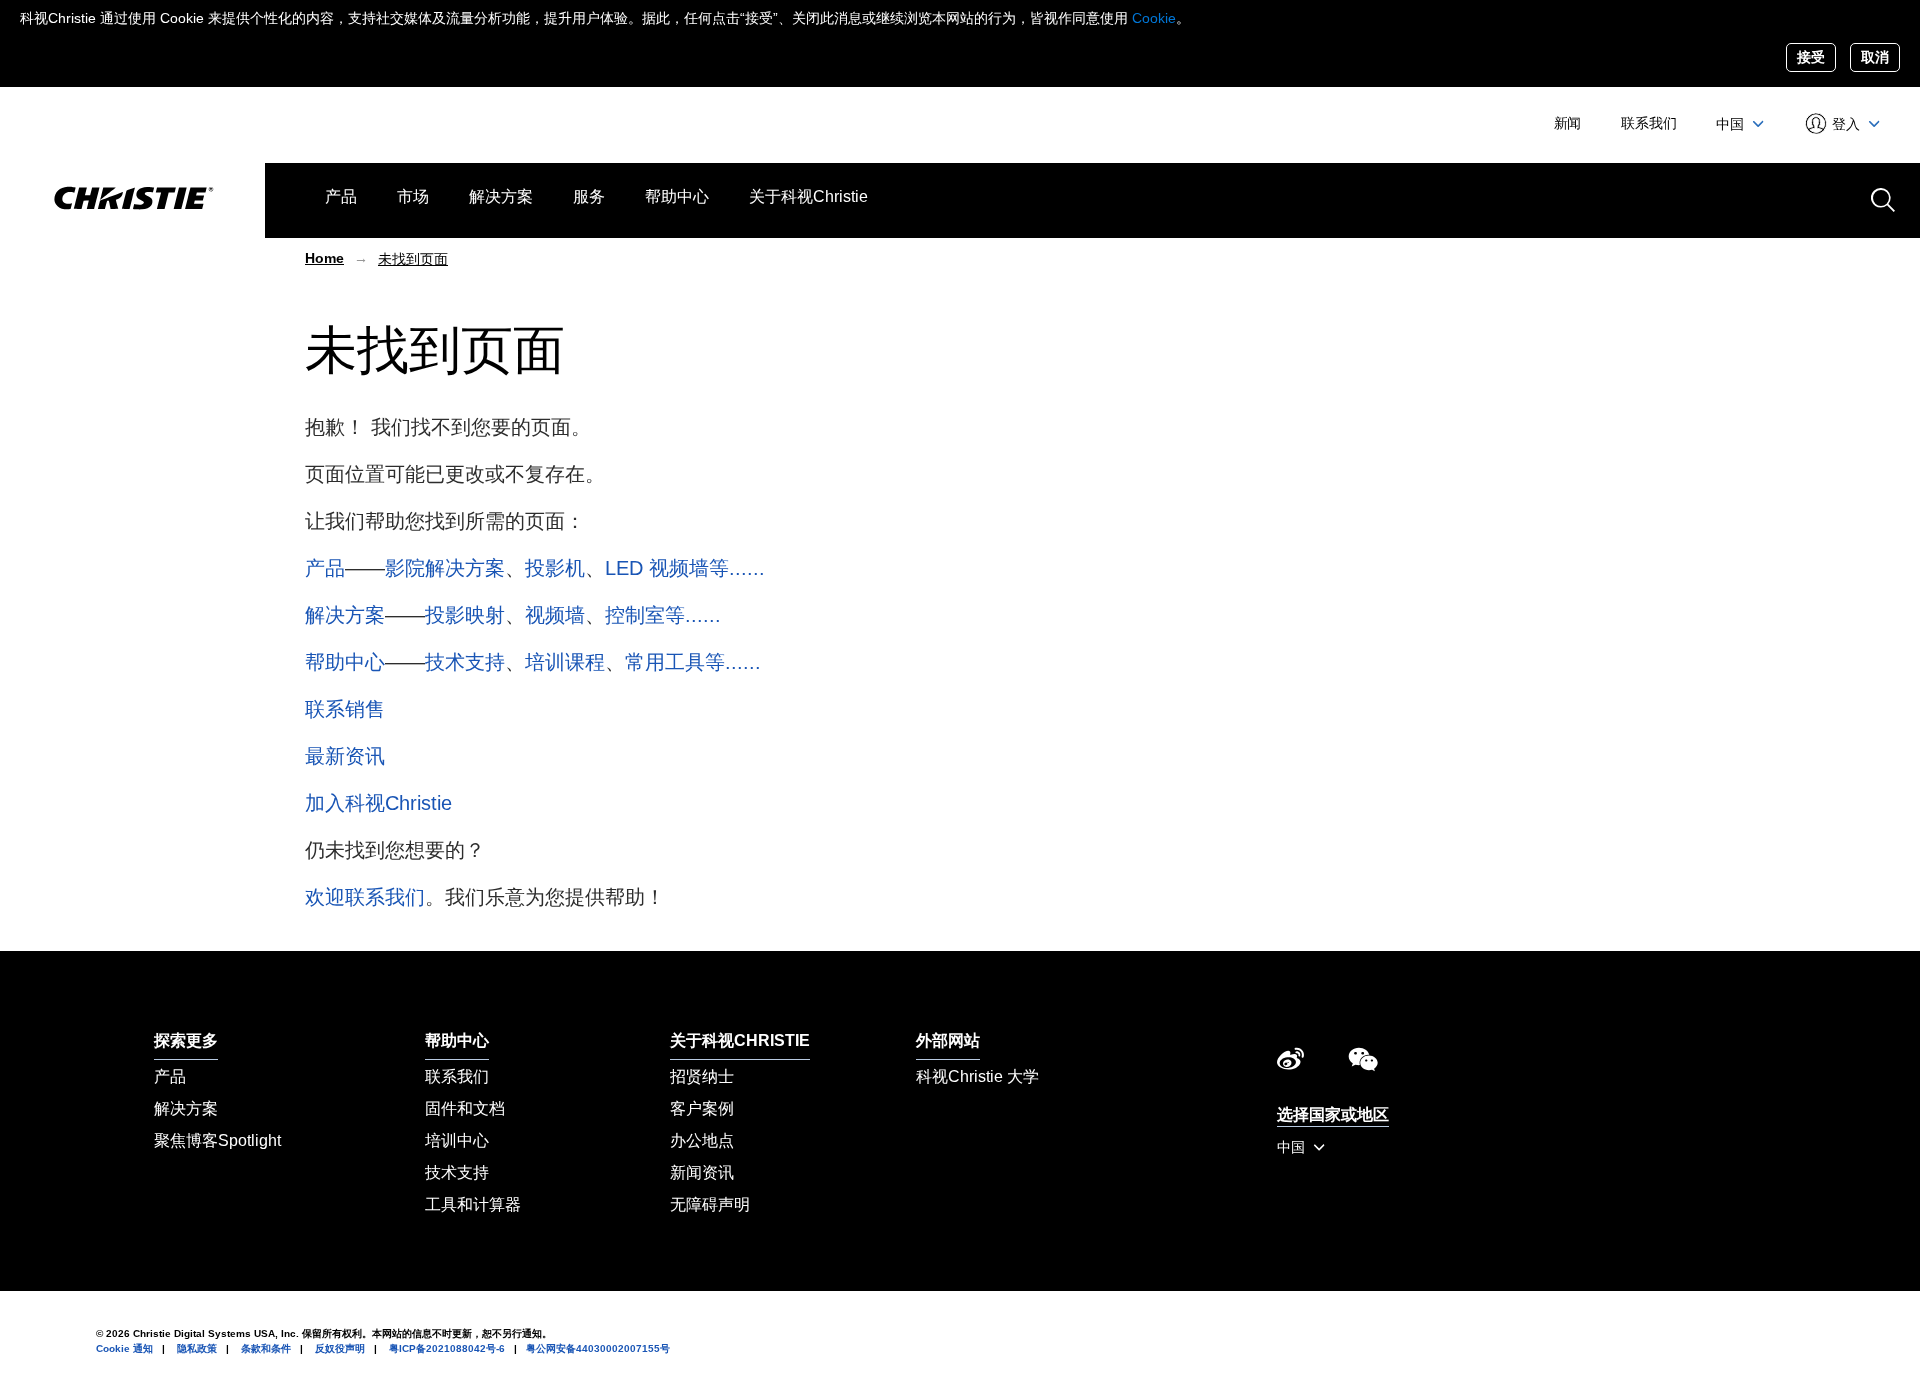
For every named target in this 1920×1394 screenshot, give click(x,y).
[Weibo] (1290, 1063)
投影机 (555, 568)
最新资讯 (345, 756)
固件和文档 (465, 1108)
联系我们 (1648, 123)
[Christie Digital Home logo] (132, 200)
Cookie (1154, 18)
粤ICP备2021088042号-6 (447, 1348)
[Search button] (1881, 198)
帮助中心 (677, 196)
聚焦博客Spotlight (217, 1140)
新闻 (1568, 123)
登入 (1846, 124)
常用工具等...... (693, 662)
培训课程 (565, 662)
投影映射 (465, 615)
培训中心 (457, 1140)
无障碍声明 (710, 1204)
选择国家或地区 (1333, 1114)
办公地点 (702, 1140)
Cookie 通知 (124, 1348)
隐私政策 (197, 1348)
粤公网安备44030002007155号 (598, 1348)
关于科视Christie (808, 196)
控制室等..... (660, 615)
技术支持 (465, 662)
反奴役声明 (340, 1348)
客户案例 (702, 1108)
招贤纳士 (702, 1076)
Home (324, 258)
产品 (341, 196)
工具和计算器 (473, 1204)
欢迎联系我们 (365, 897)
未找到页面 (413, 259)
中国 (1732, 124)
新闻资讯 (702, 1172)
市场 (413, 196)
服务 (589, 196)
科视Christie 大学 (977, 1076)
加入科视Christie (378, 803)
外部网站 (948, 1040)
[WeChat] (1363, 1063)
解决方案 (501, 196)
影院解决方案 (445, 568)
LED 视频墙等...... (685, 568)
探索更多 (186, 1040)
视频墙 (555, 615)
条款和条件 (266, 1348)
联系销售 (345, 709)
